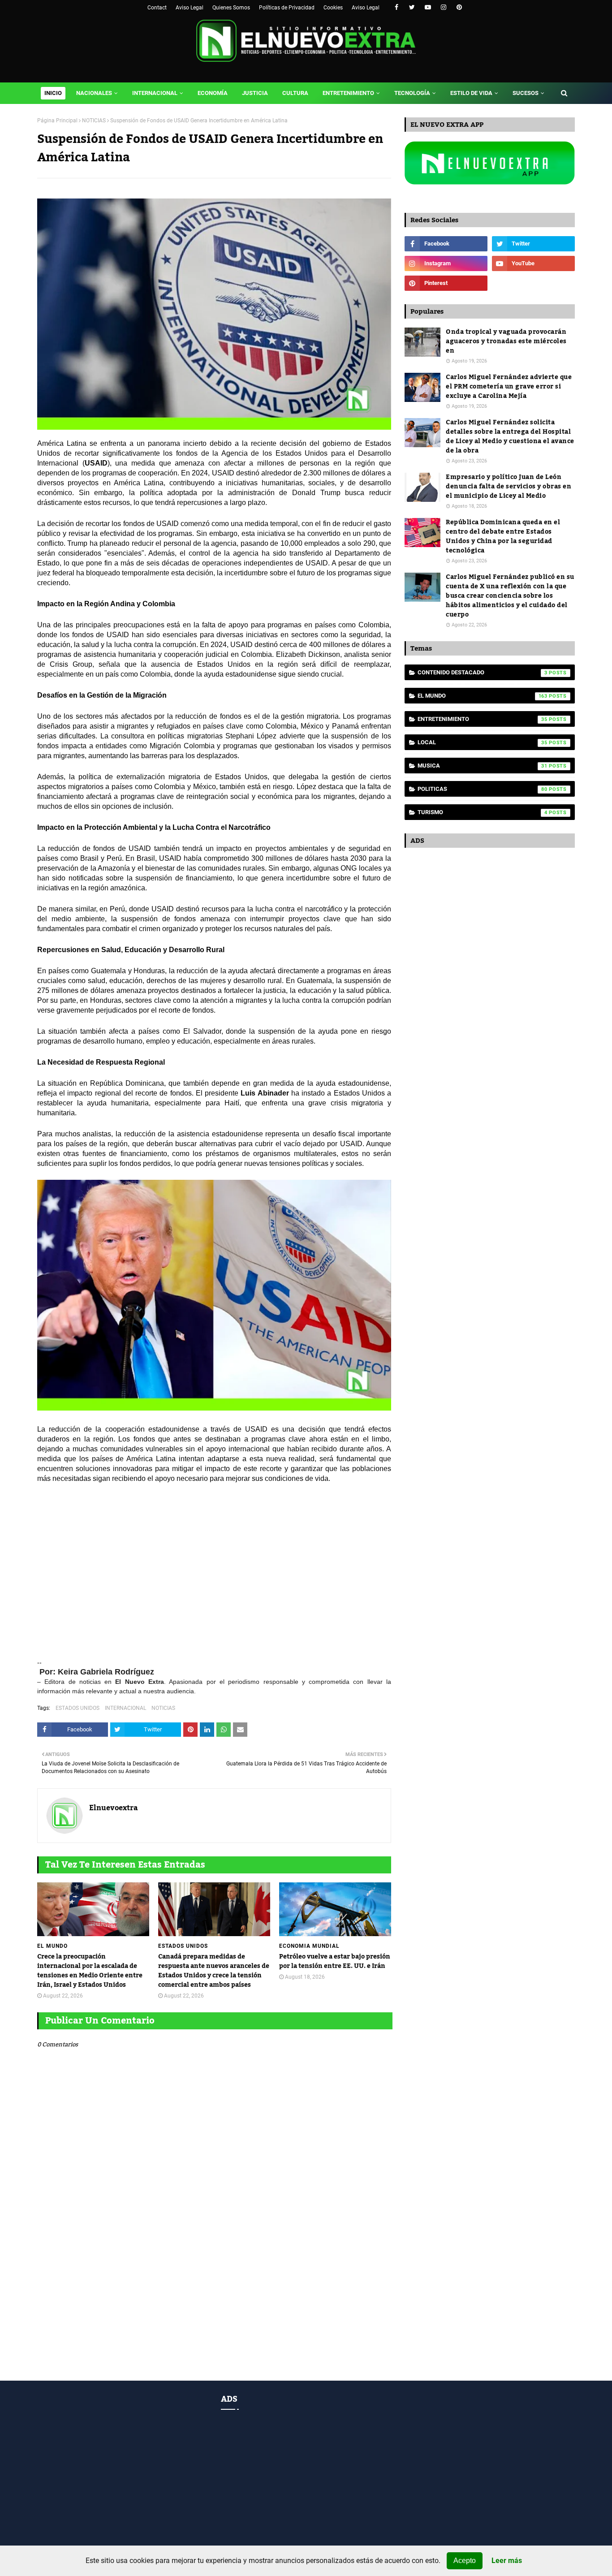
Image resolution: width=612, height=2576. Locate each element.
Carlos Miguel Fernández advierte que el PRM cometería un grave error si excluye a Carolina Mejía (509, 387)
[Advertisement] (214, 1576)
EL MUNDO (483, 696)
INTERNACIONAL (125, 1708)
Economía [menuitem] (213, 93)
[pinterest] (459, 7)
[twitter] (412, 7)
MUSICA (483, 766)
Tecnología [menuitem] (412, 93)
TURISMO (483, 812)
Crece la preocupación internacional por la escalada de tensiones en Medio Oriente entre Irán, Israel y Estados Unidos (90, 1971)
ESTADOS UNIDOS (78, 1708)
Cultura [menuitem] (295, 93)
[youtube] (428, 7)
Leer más (507, 2561)
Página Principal (57, 121)
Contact (157, 8)
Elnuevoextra (114, 1808)
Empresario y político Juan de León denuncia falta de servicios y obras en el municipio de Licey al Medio (509, 487)
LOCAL (483, 742)
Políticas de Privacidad (287, 8)
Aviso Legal (190, 8)
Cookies (333, 8)
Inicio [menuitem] (53, 93)
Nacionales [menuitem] (94, 93)
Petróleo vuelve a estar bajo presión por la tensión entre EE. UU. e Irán (335, 1962)
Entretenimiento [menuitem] (348, 93)
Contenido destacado (483, 672)
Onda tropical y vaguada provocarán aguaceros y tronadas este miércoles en (506, 342)
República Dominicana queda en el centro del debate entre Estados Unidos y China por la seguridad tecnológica (503, 537)
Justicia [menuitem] (255, 93)
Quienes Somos (231, 8)
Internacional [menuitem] (155, 93)
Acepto (465, 2561)
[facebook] (396, 7)
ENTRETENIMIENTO (483, 719)
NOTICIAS (94, 121)
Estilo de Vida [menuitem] (471, 93)
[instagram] (443, 7)
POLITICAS (483, 789)
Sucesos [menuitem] (526, 93)
